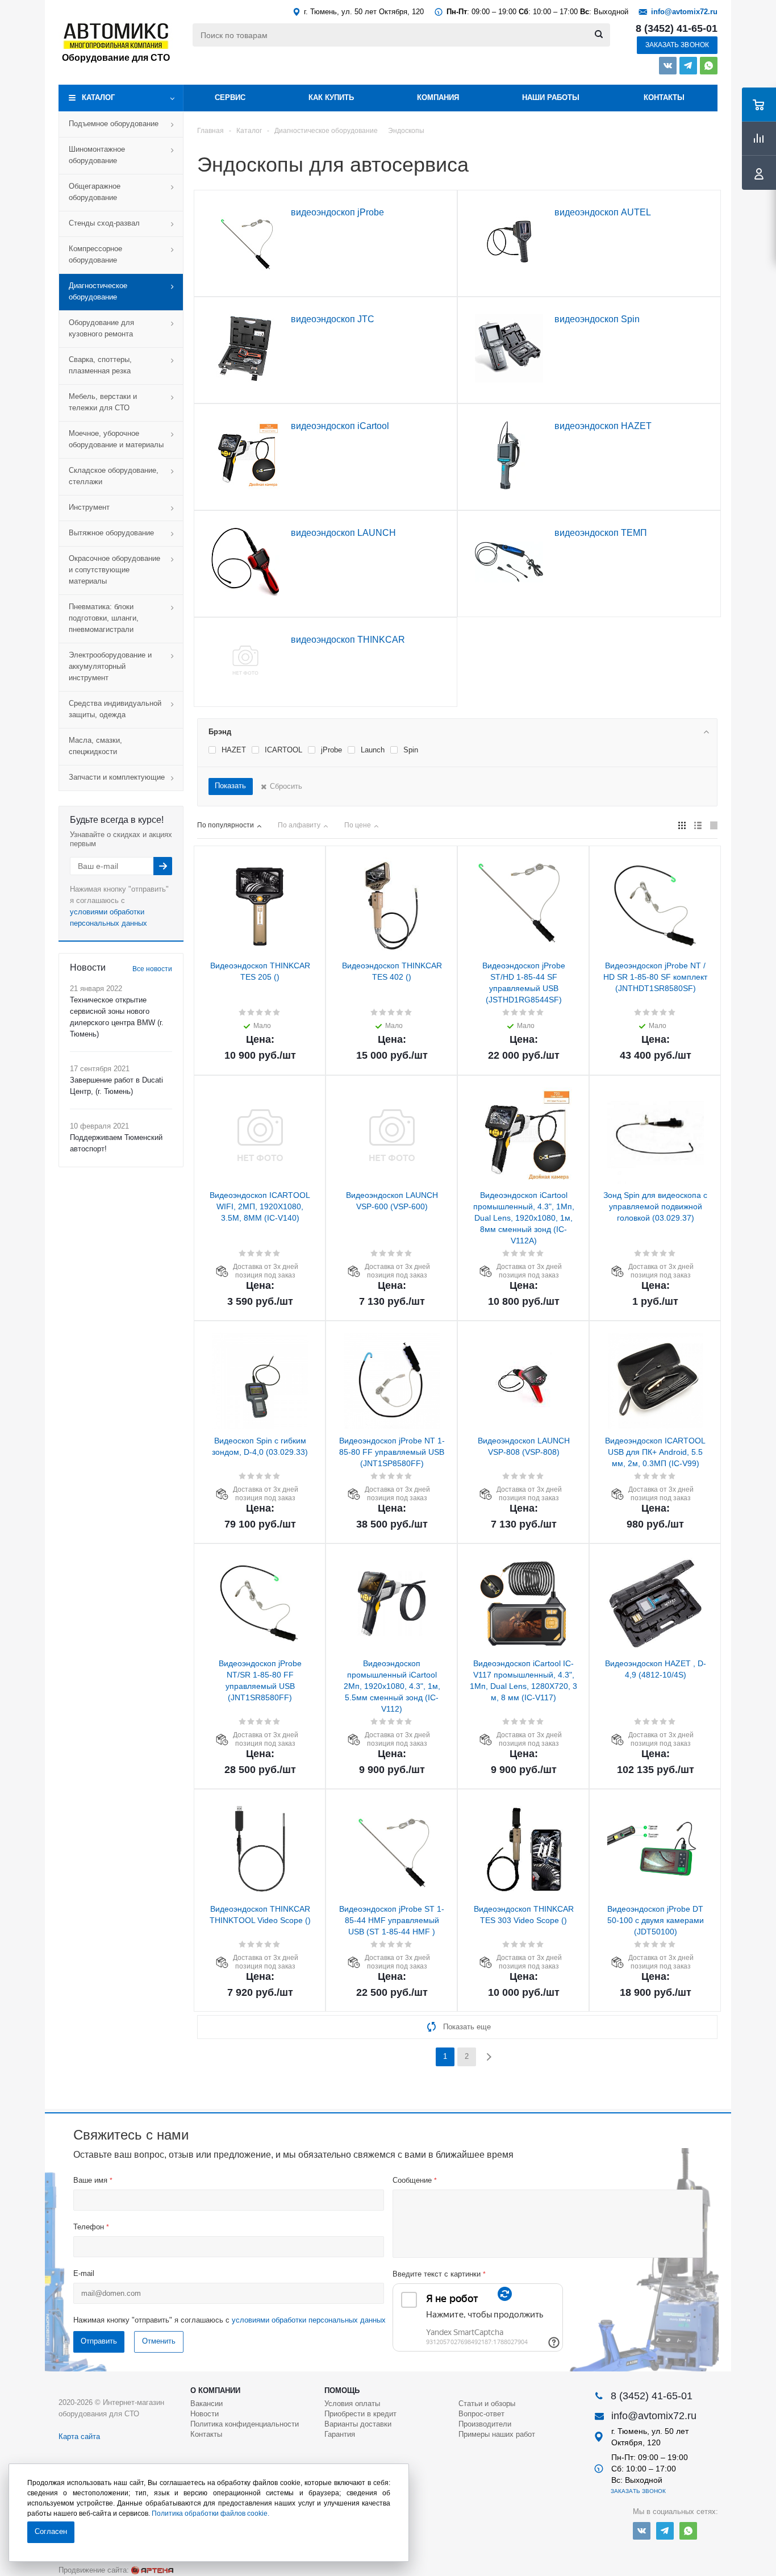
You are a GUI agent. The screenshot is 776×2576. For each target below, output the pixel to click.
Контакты (664, 97)
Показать (230, 786)
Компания (438, 97)
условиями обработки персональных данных (309, 2320)
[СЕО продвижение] (152, 2570)
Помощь (342, 2390)
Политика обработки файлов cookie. (210, 2513)
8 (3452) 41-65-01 (677, 28)
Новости (205, 2414)
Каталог (98, 97)
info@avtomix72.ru (684, 12)
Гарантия (340, 2434)
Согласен (51, 2531)
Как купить (331, 97)
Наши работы (551, 97)
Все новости (152, 969)
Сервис (230, 97)
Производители (485, 2424)
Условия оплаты (352, 2404)
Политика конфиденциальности (245, 2424)
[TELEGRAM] (688, 66)
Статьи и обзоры (487, 2404)
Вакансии (206, 2404)
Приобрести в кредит (360, 2414)
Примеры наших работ (497, 2434)
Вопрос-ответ (481, 2414)
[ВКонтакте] (668, 66)
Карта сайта (79, 2436)
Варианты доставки (358, 2424)
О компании (215, 2390)
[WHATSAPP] (709, 66)
